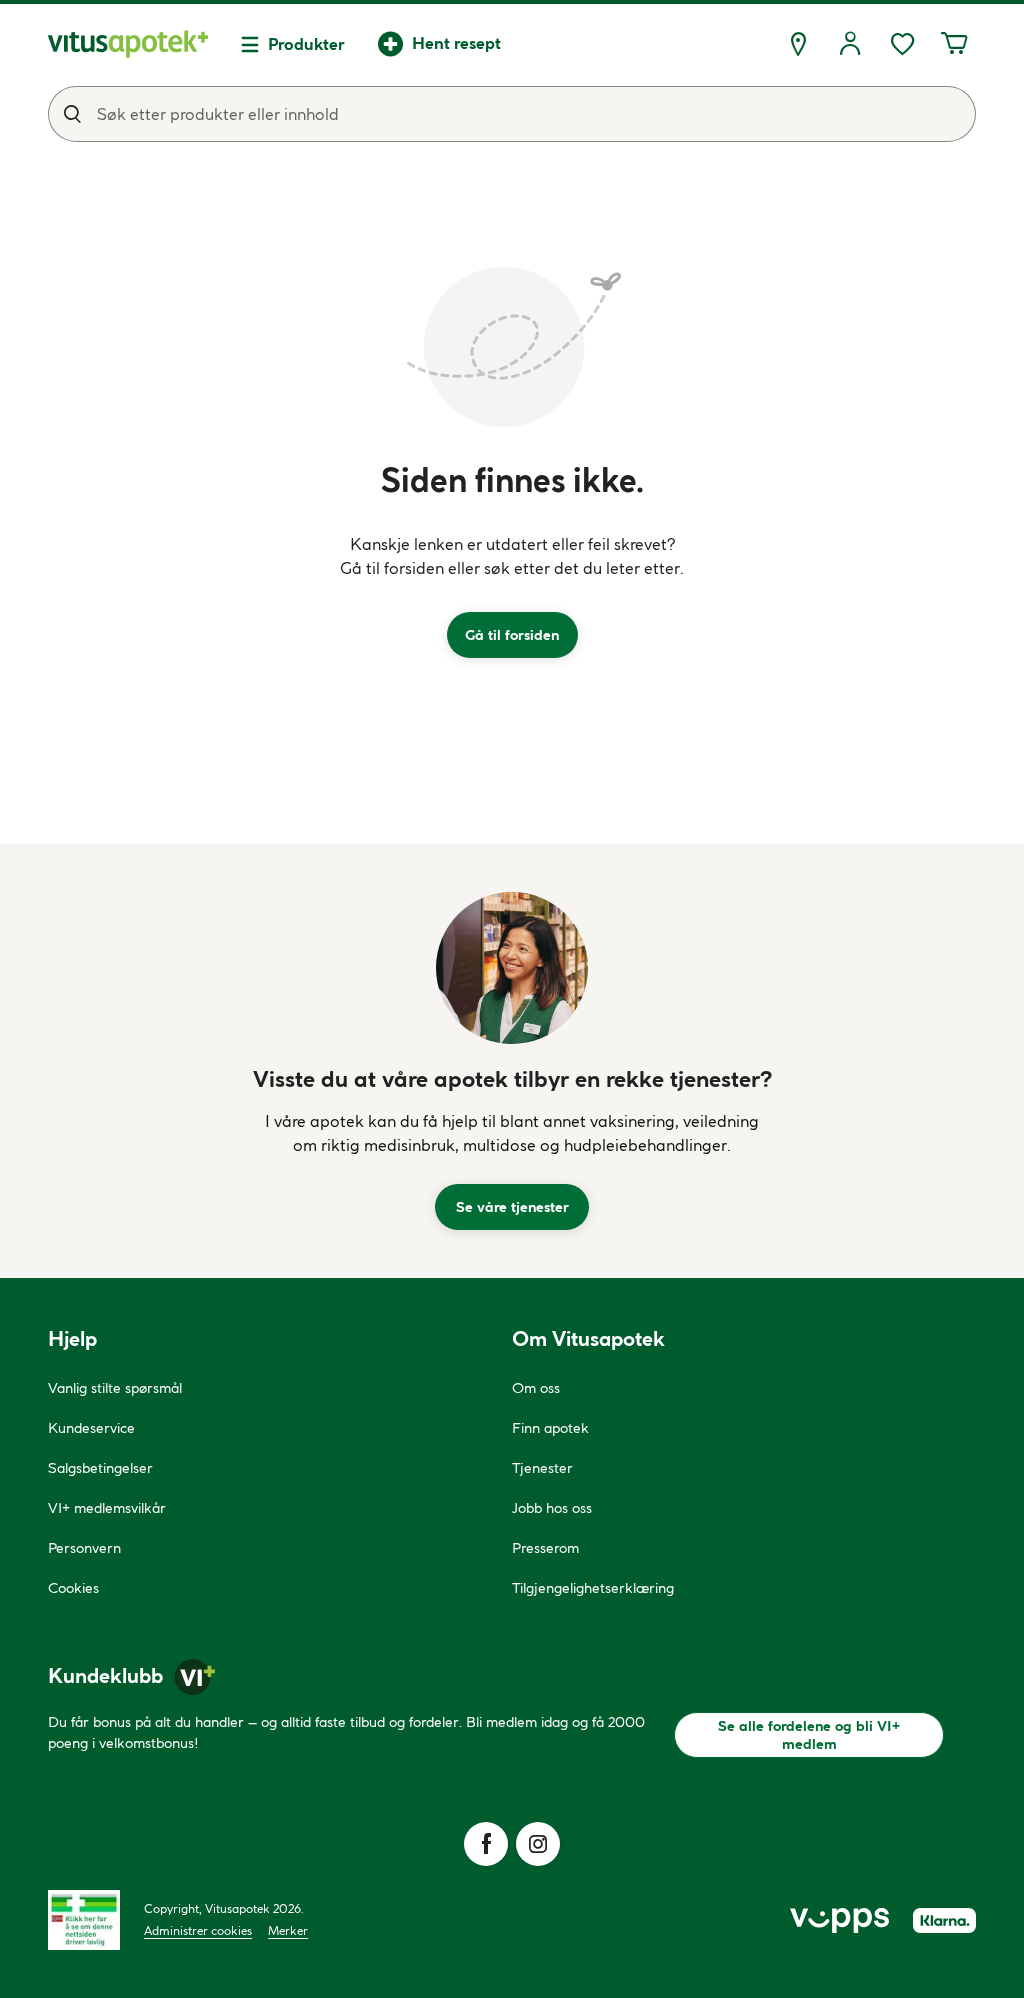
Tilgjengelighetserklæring (593, 1588)
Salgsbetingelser (100, 1468)
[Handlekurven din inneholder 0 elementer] (954, 44)
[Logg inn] (850, 44)
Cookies (73, 1588)
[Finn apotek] (798, 44)
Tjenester (542, 1468)
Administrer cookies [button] (198, 1930)
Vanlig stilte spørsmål (115, 1388)
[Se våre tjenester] (512, 968)
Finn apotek (550, 1428)
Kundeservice (91, 1428)
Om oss (536, 1388)
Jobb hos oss (552, 1508)
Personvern (84, 1548)
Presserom (545, 1548)
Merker (288, 1930)
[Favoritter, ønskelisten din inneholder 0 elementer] (902, 44)
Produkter (306, 44)
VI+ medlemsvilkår (107, 1508)
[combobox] (512, 114)
